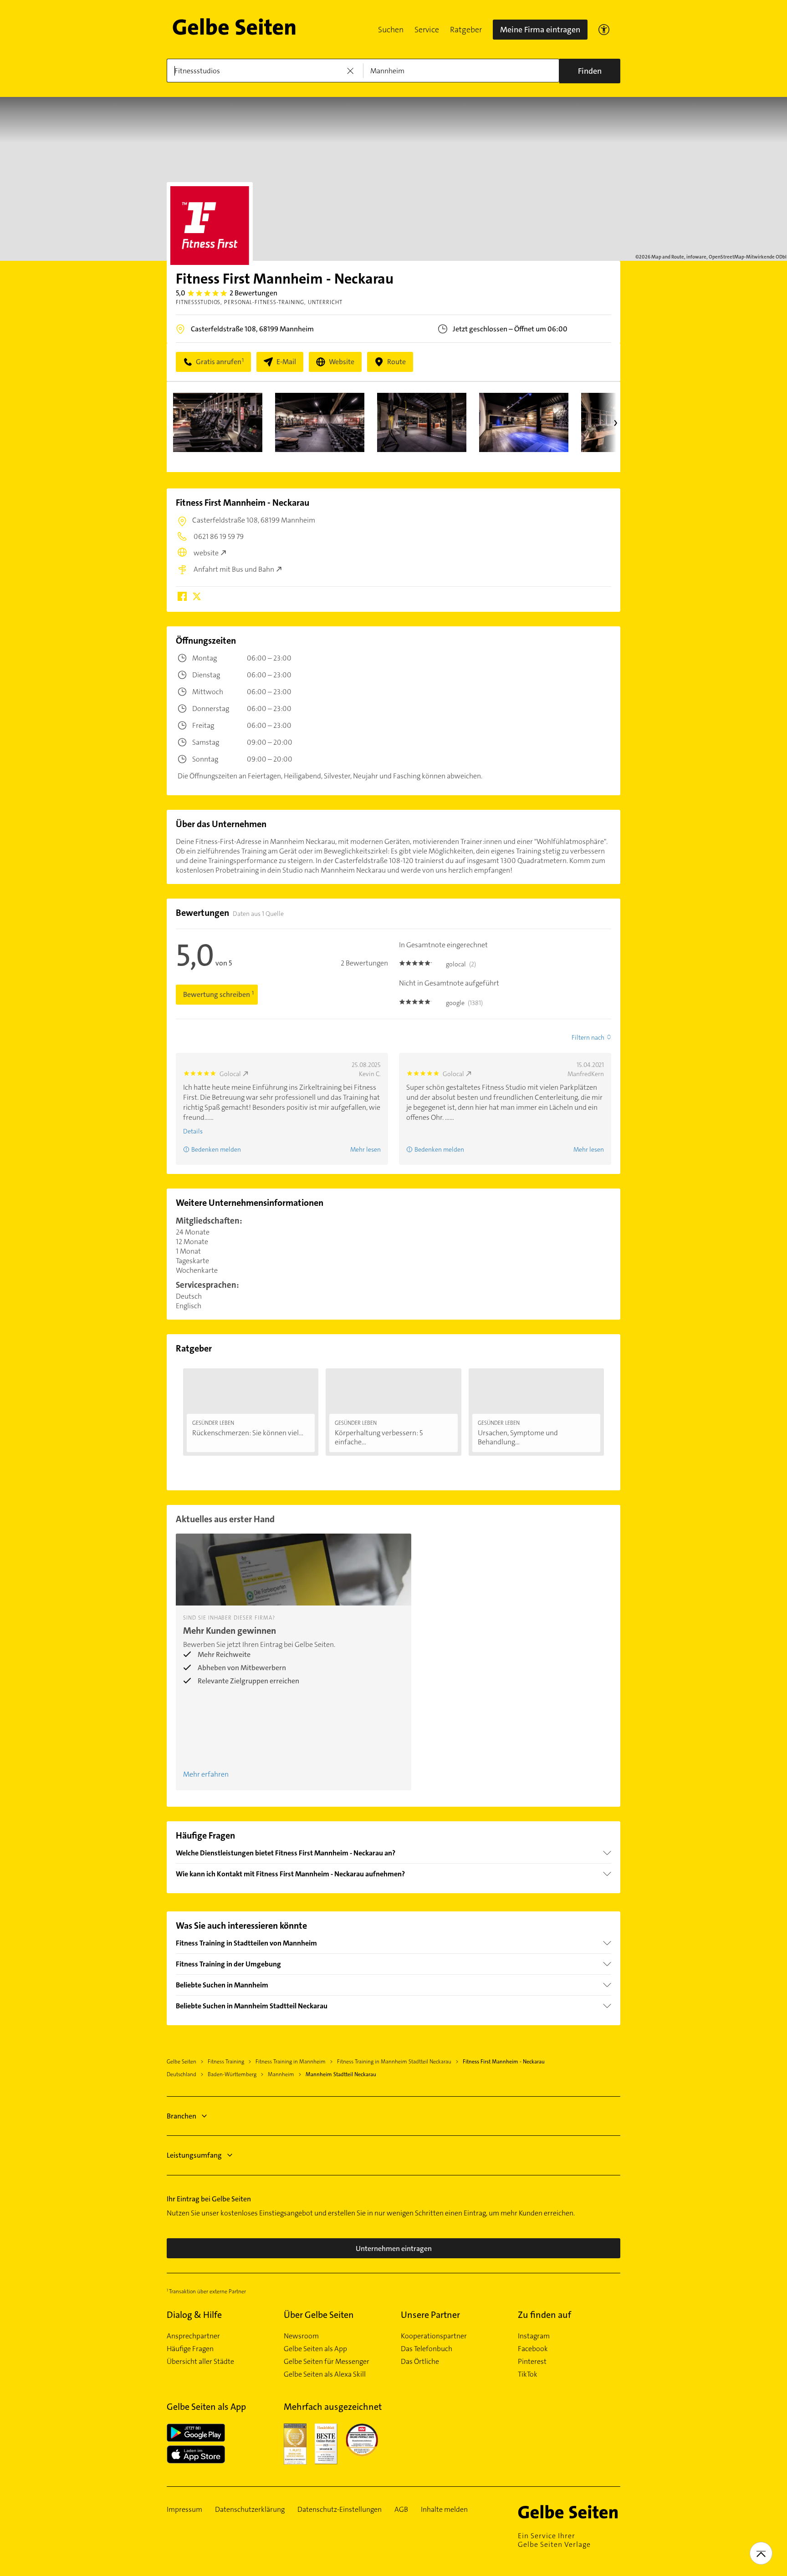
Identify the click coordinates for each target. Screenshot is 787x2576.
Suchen (391, 30)
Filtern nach (588, 1037)
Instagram (534, 2336)
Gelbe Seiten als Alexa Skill (325, 2374)
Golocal (230, 1074)
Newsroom (301, 2336)
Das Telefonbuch (427, 2349)
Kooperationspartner (434, 2336)
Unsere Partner (430, 2315)
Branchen (181, 2116)
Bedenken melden (216, 1149)
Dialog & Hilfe (194, 2315)
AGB (401, 2510)
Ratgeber (466, 30)
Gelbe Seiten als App (315, 2349)
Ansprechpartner (193, 2336)
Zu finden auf (544, 2315)
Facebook (533, 2349)
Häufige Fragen (190, 2349)
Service (427, 30)
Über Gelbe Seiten (319, 2315)
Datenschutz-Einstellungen (340, 2510)
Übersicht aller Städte (200, 2362)
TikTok (528, 2374)
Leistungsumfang (194, 2155)
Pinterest (532, 2362)
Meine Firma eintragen (540, 30)
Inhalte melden (444, 2510)
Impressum (184, 2510)
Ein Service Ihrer (554, 2540)
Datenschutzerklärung (250, 2510)
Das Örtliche (420, 2362)
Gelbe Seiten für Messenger (327, 2362)
